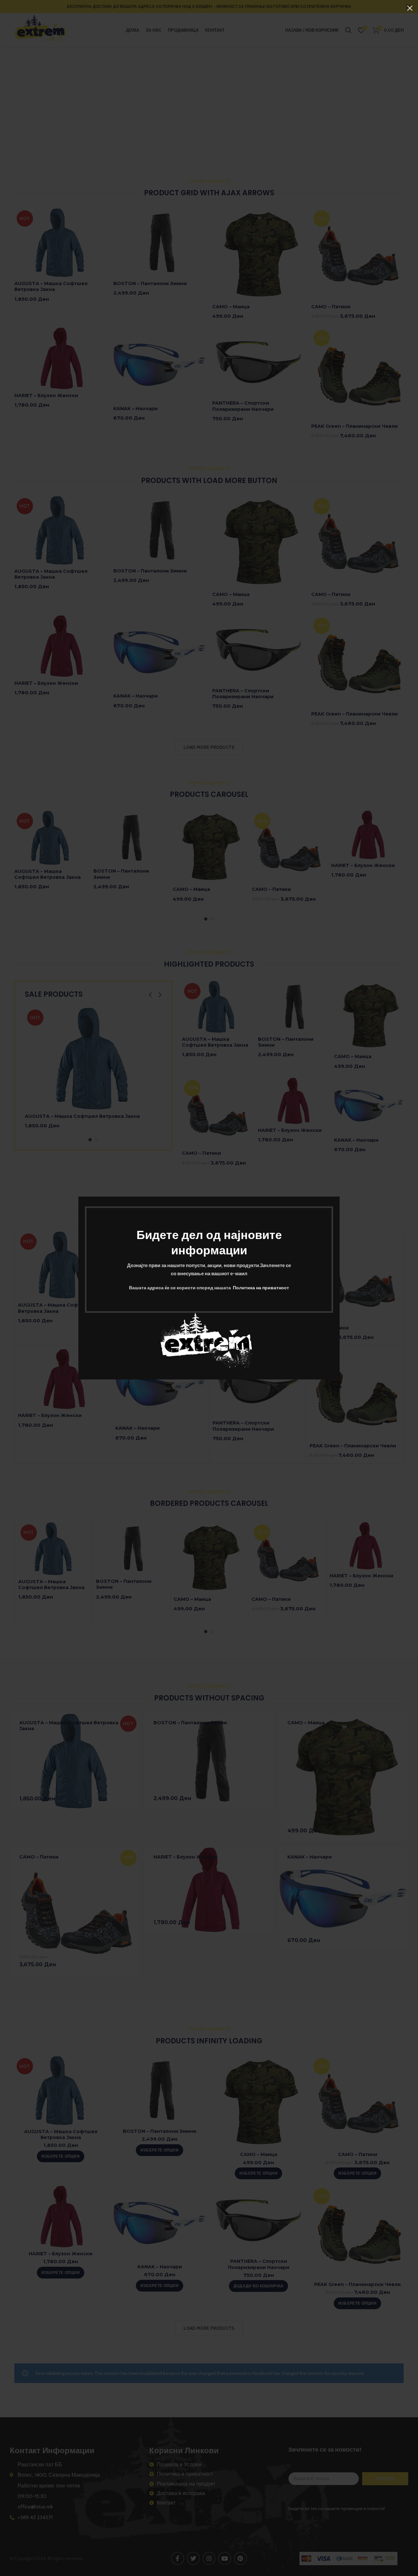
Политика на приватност (261, 1288)
